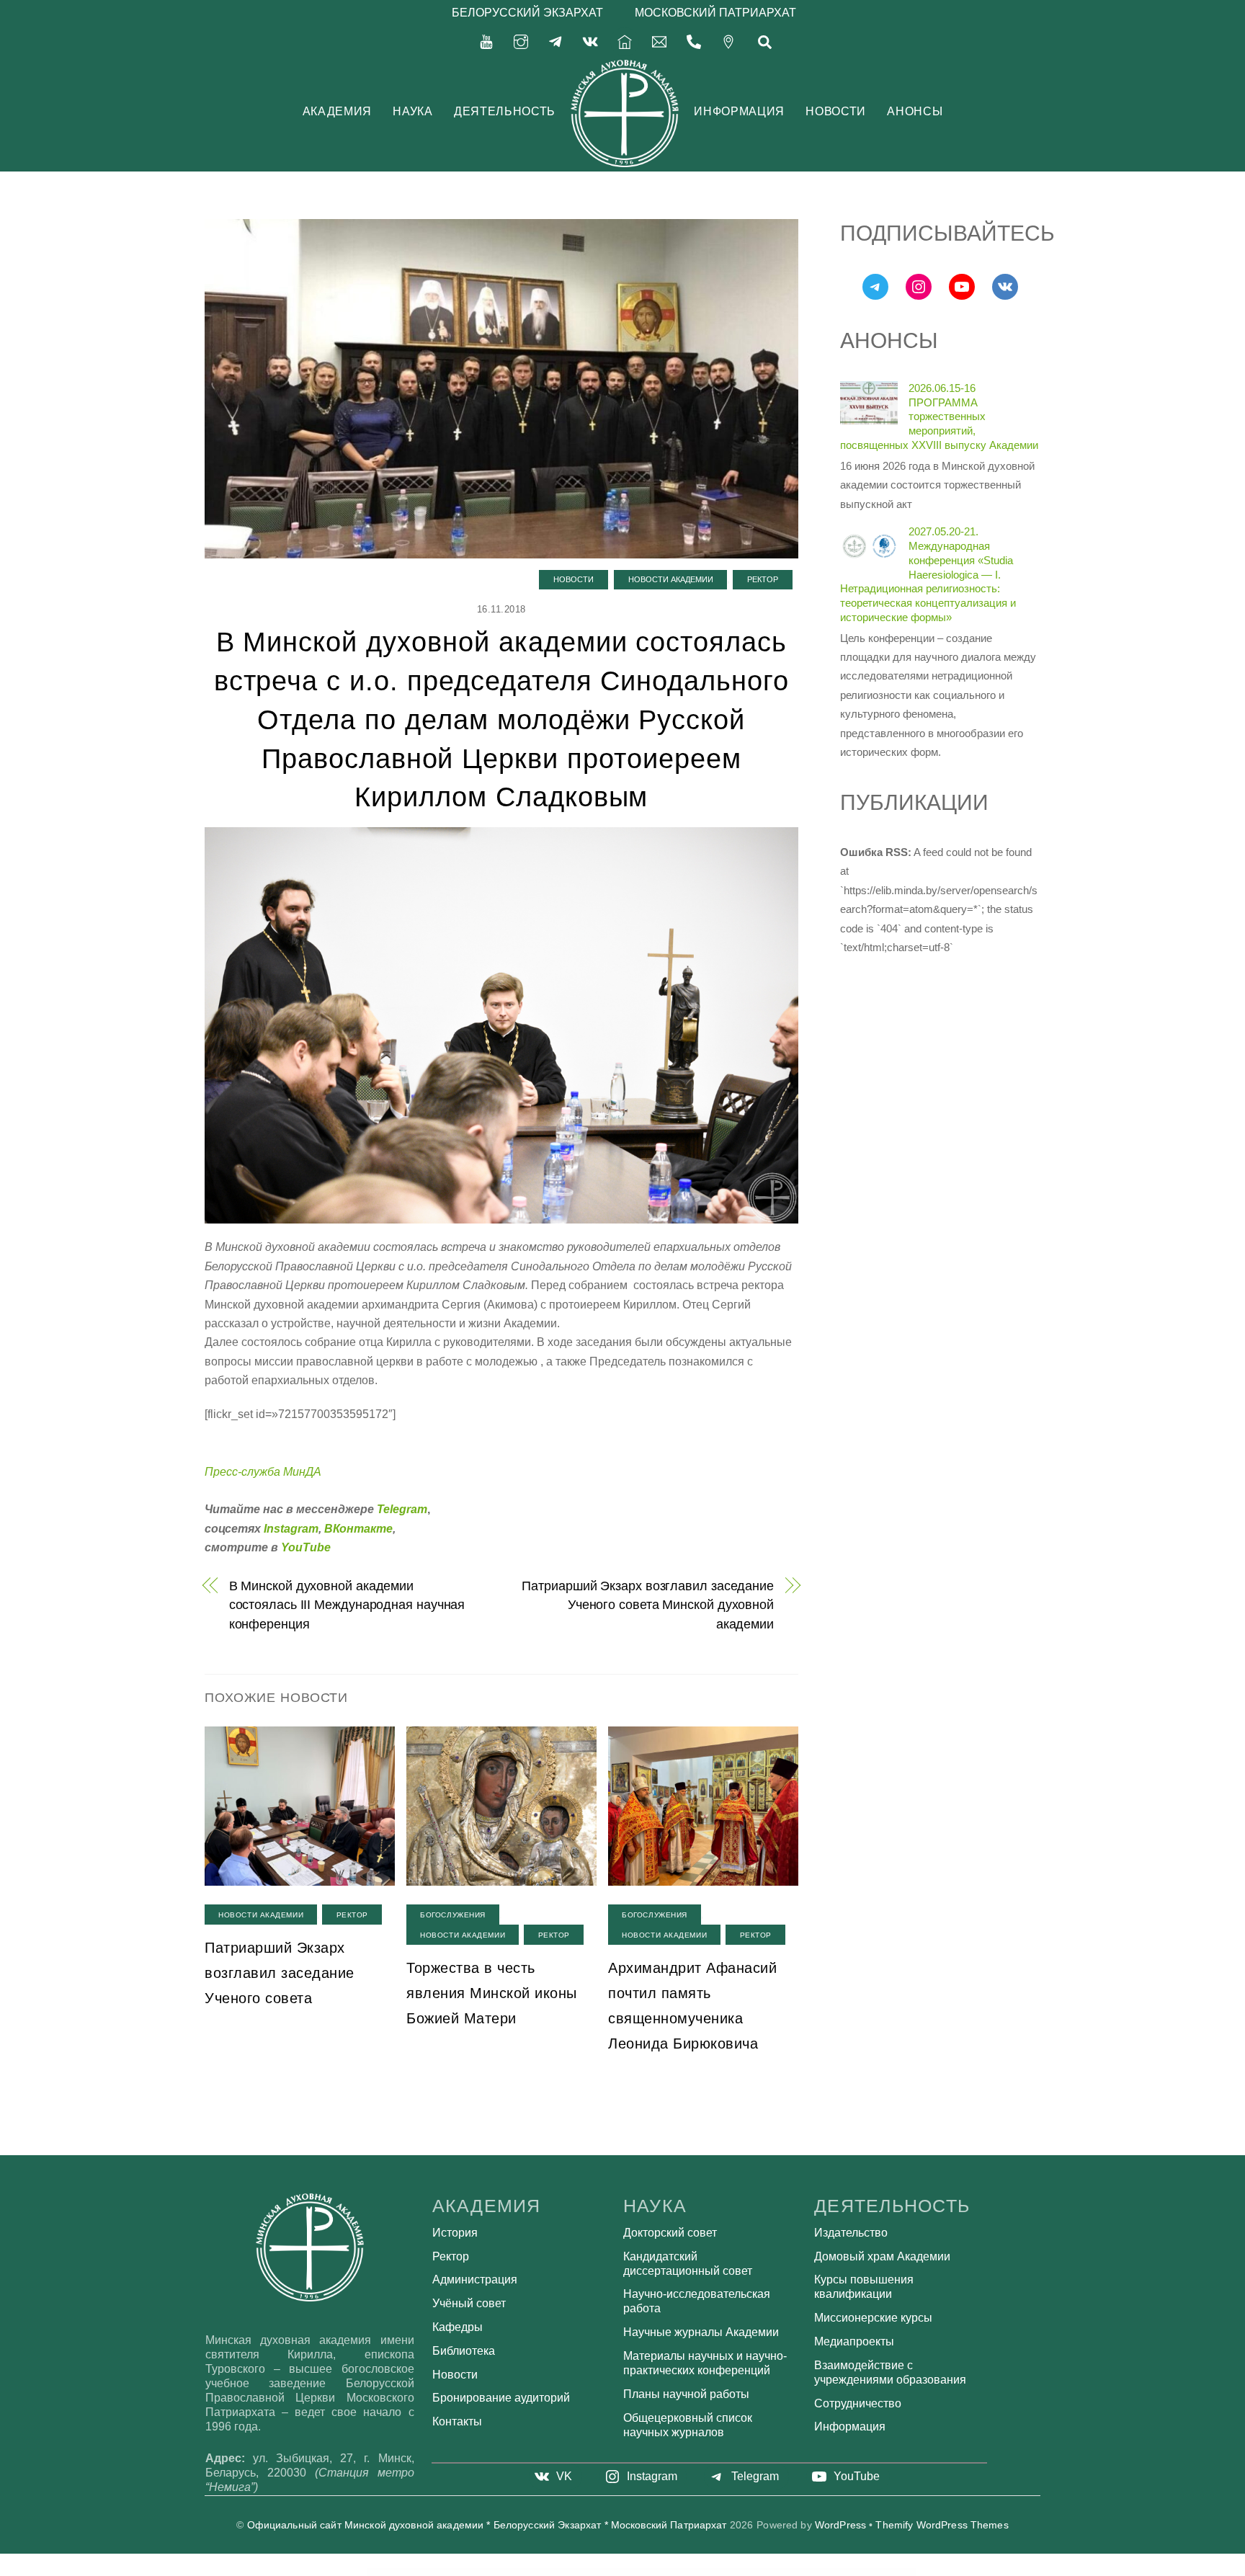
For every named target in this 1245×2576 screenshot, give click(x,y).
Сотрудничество (858, 2403)
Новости (835, 111)
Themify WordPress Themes (942, 2525)
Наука (412, 111)
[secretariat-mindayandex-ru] (659, 41)
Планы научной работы (686, 2394)
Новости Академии (671, 579)
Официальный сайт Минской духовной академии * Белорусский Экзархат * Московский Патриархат (487, 2525)
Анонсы (915, 111)
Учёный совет (469, 2303)
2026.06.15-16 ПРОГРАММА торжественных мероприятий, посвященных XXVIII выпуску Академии (939, 416)
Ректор (763, 579)
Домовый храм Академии (882, 2256)
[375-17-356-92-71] (694, 41)
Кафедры (458, 2327)
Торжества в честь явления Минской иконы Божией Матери (492, 1993)
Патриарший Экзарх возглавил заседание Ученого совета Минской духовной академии (648, 1605)
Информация (739, 111)
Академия (337, 111)
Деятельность (505, 111)
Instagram (291, 1529)
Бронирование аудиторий (501, 2398)
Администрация (475, 2279)
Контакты (457, 2421)
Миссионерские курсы (873, 2318)
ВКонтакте (358, 1529)
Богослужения (453, 1915)
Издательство (851, 2233)
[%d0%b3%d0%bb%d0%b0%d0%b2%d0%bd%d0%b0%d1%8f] (625, 41)
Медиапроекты (854, 2341)
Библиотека (464, 2351)
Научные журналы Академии (701, 2332)
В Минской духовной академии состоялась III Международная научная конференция (347, 1605)
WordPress (840, 2525)
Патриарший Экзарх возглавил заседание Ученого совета (280, 1973)
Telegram (402, 1509)
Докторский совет (670, 2233)
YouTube (306, 1547)
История (455, 2233)
